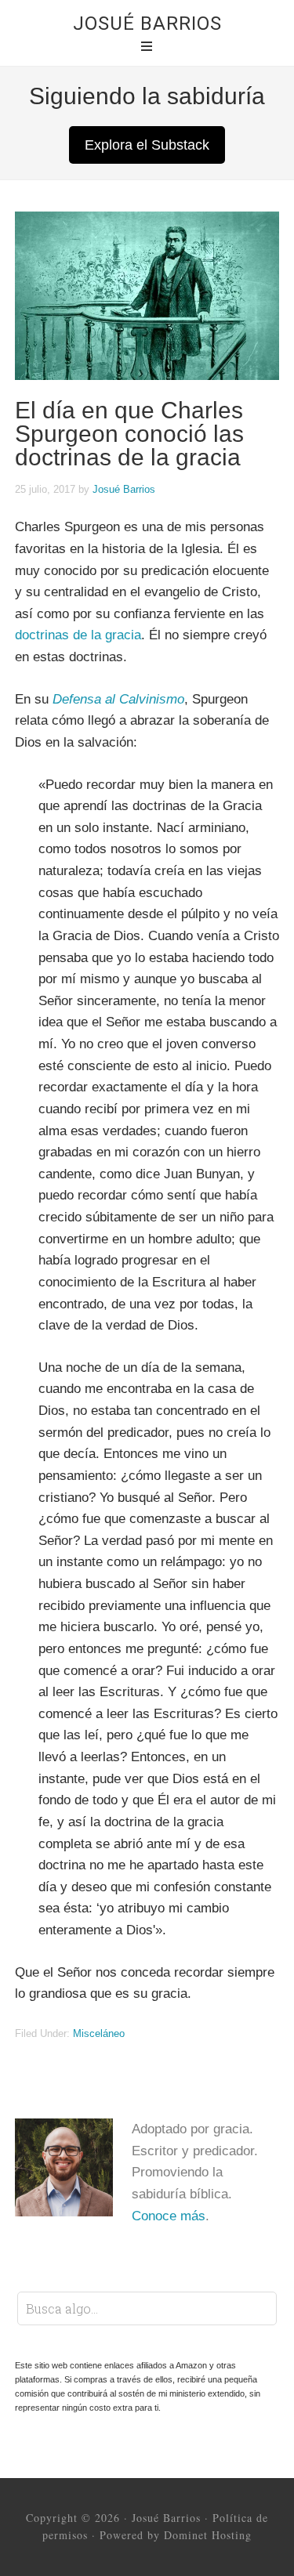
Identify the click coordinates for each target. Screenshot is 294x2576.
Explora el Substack (147, 145)
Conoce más (169, 2216)
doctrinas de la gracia (78, 635)
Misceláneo (99, 2033)
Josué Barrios (147, 24)
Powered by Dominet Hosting (176, 2535)
